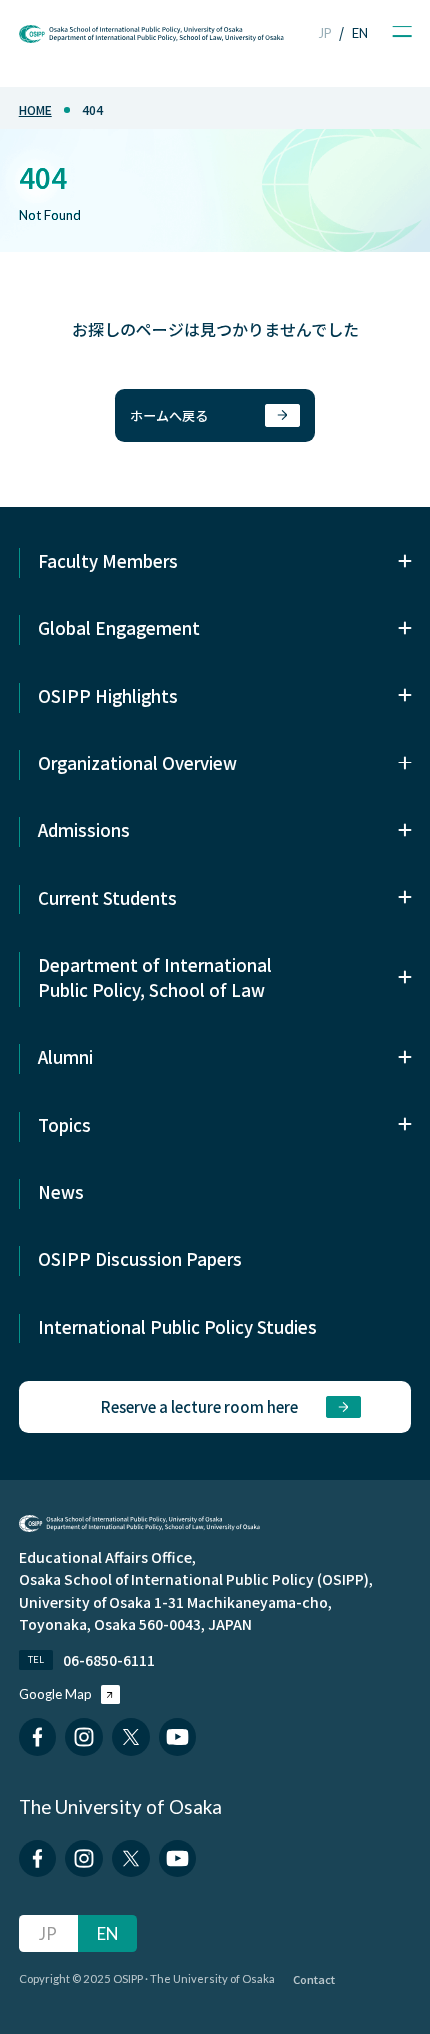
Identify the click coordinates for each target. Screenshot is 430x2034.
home (35, 109)
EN (360, 33)
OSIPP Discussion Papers (140, 1258)
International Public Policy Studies (177, 1326)
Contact (314, 1979)
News (61, 1191)
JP (325, 33)
